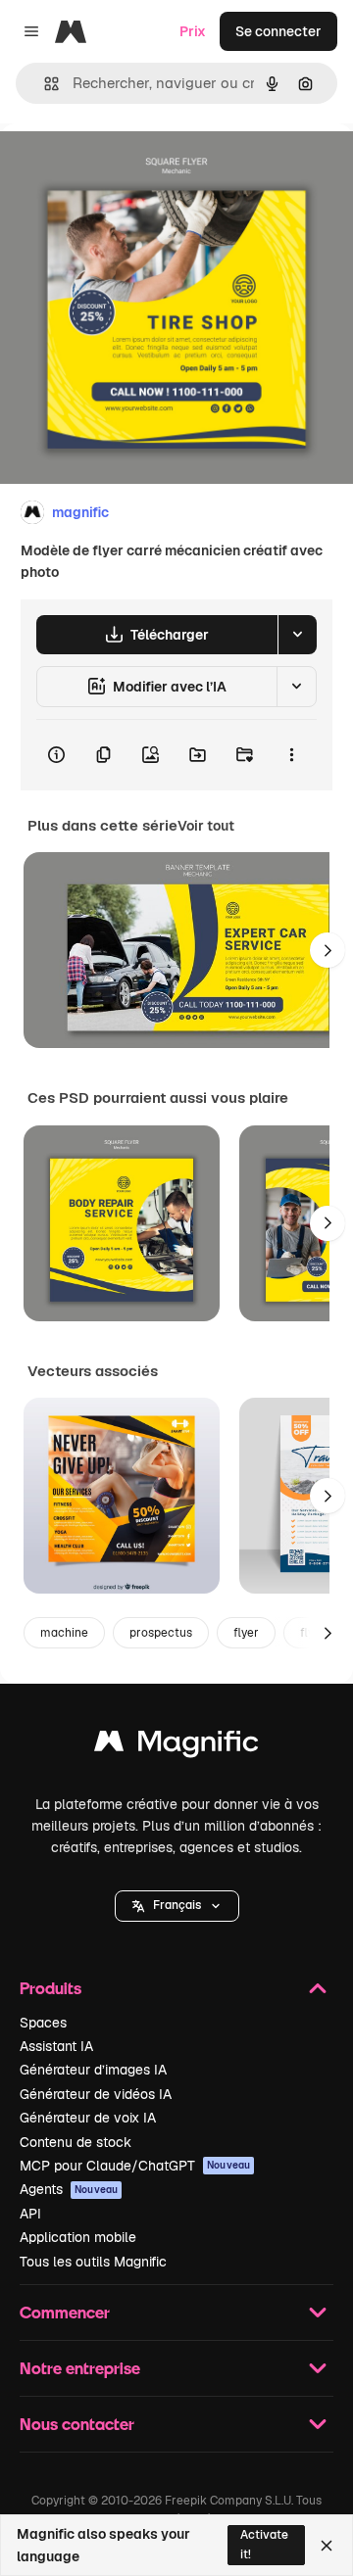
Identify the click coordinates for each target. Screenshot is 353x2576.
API (30, 2214)
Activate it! (264, 2544)
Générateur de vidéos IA (96, 2094)
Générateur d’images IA (93, 2070)
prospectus (161, 1633)
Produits (50, 1988)
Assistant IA (56, 2046)
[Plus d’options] (291, 755)
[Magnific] (176, 1746)
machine (64, 1633)
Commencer (65, 2312)
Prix (193, 31)
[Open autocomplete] (44, 84)
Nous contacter (77, 2424)
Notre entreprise (80, 2368)
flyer (246, 1633)
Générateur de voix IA (88, 2118)
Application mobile (78, 2237)
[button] (177, 1906)
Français (177, 1905)
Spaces (43, 2023)
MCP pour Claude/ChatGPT (135, 2166)
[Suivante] (328, 950)
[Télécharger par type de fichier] (297, 635)
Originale (129, 168)
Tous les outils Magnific (93, 2262)
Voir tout (206, 826)
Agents (69, 2189)
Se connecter (278, 31)
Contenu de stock (76, 2142)
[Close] (327, 2546)
